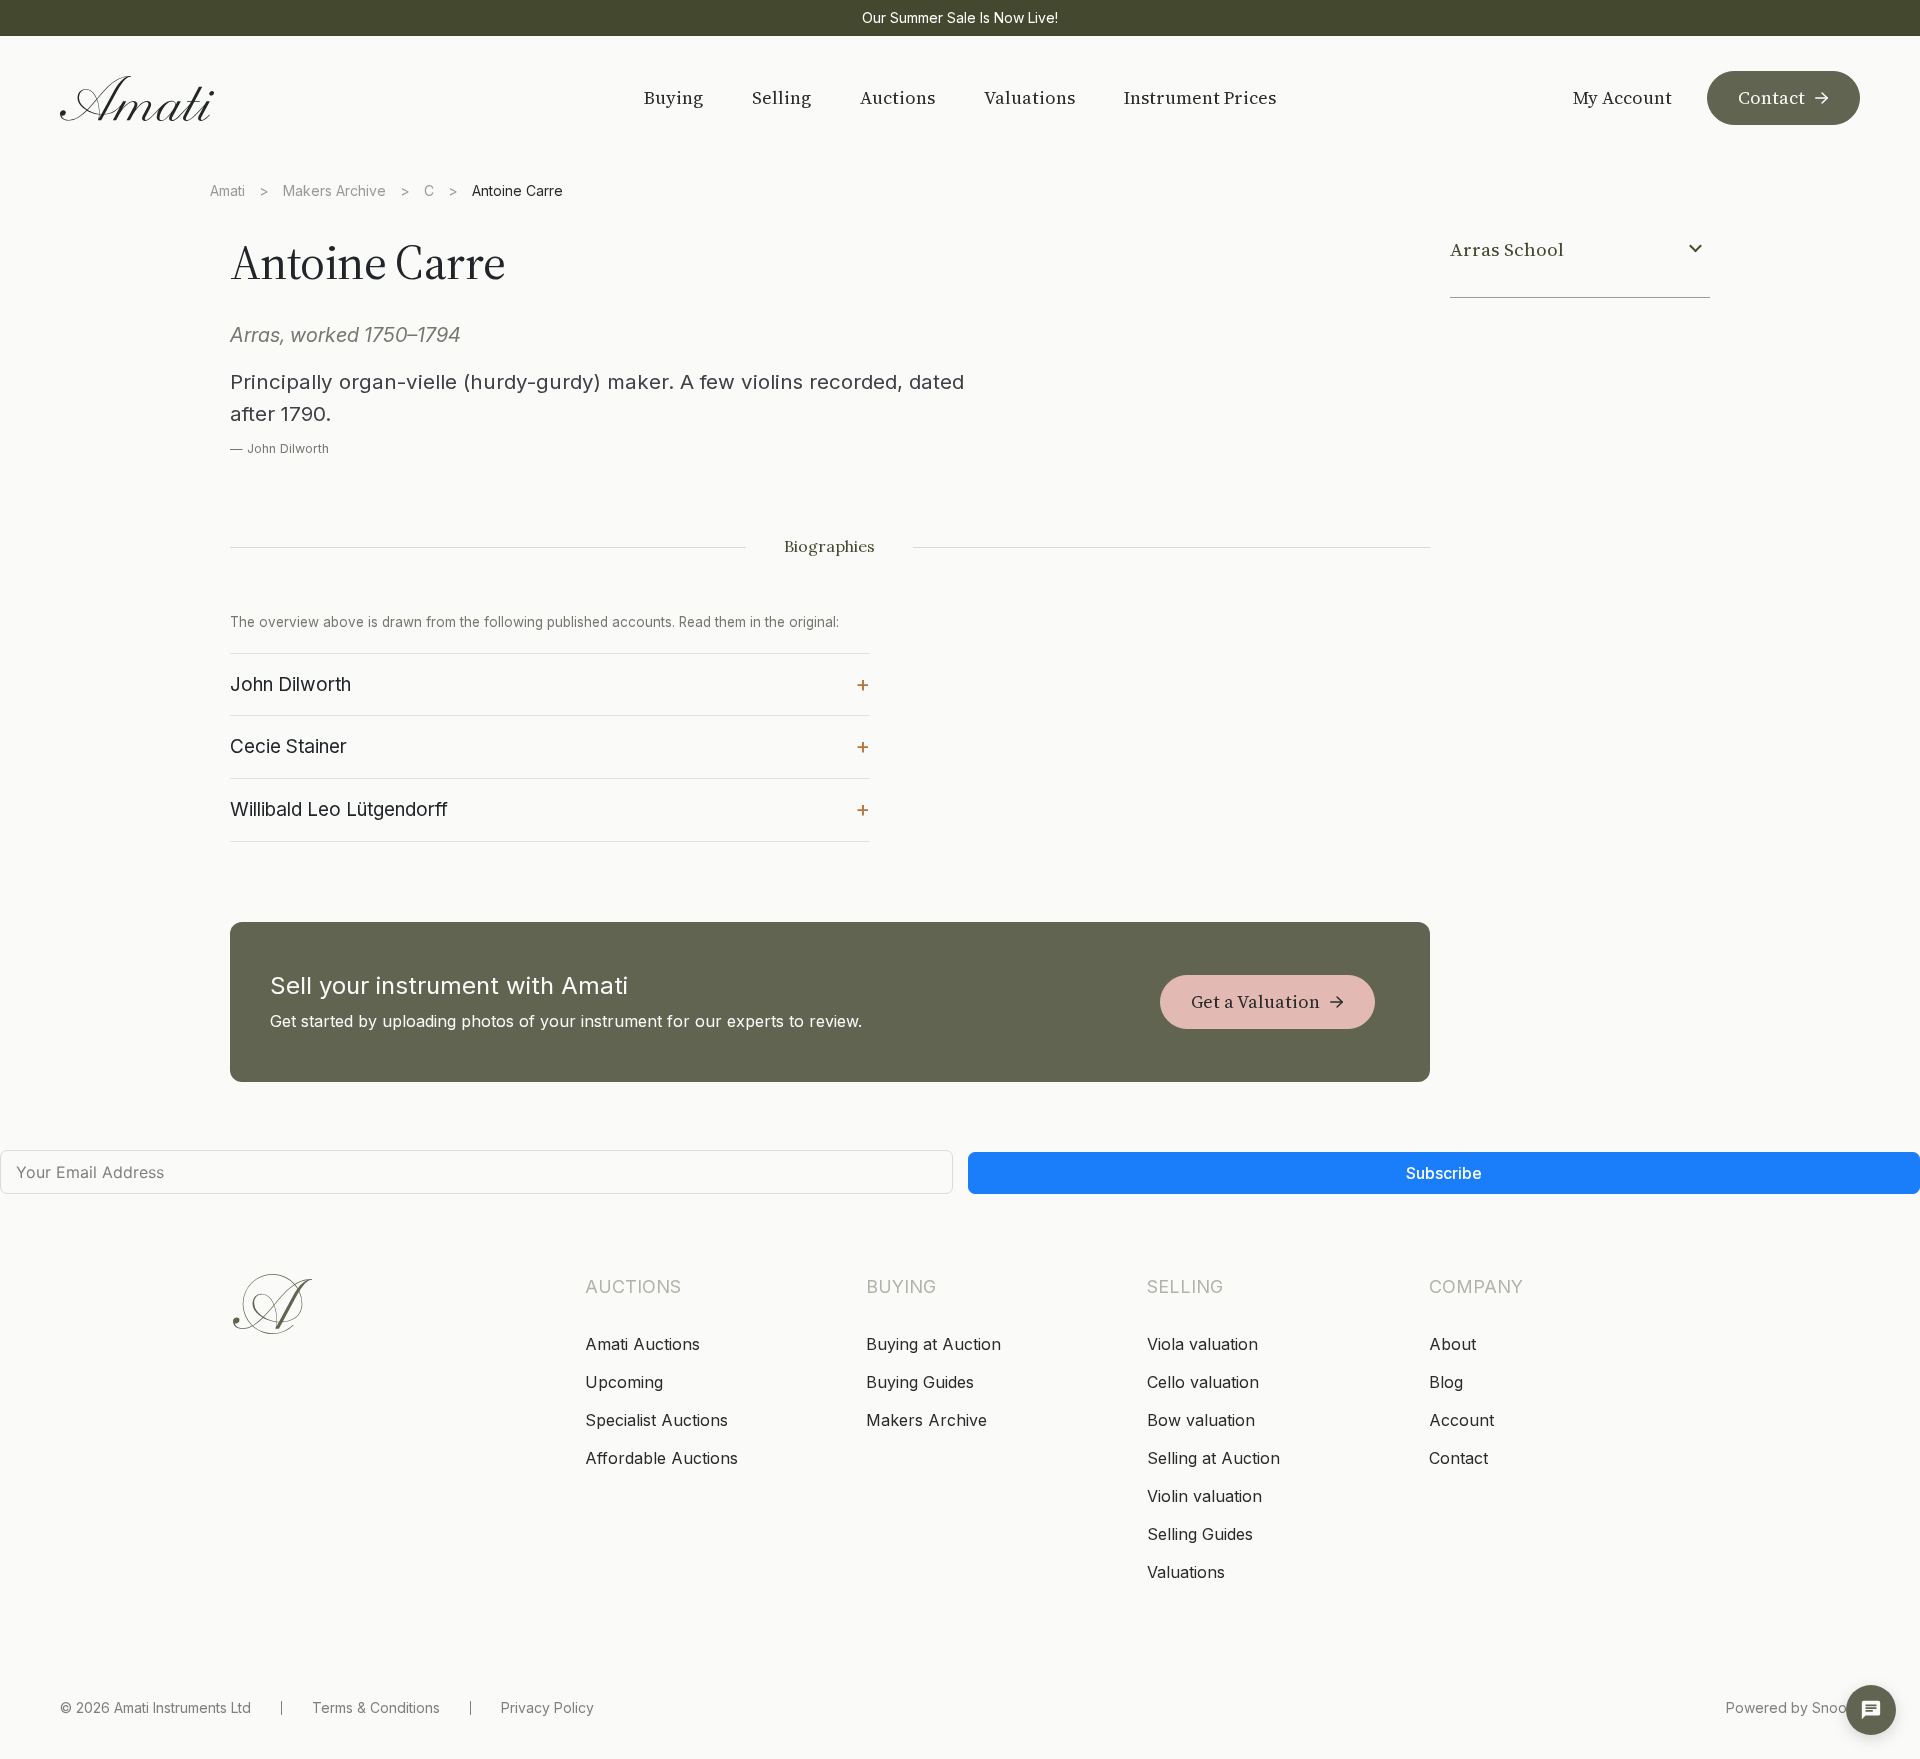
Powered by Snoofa (1793, 1707)
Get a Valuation (1255, 1001)
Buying (673, 97)
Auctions (897, 97)
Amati (227, 190)
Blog (1446, 1382)
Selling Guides (1200, 1534)
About (1452, 1344)
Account (1461, 1420)
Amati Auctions (642, 1344)
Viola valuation (1202, 1344)
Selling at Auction (1213, 1458)
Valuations (1029, 97)
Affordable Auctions (661, 1458)
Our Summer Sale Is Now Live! (960, 17)
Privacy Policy (547, 1707)
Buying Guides (920, 1382)
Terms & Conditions (376, 1707)
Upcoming (624, 1382)
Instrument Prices (1200, 97)
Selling (781, 97)
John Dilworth (550, 683)
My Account (1622, 98)
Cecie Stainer (550, 745)
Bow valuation (1201, 1420)
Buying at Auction (933, 1344)
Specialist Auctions (656, 1420)
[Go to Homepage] (202, 98)
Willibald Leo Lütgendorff (550, 808)
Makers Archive (334, 190)
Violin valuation (1204, 1496)
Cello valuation (1203, 1382)
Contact (1771, 97)
